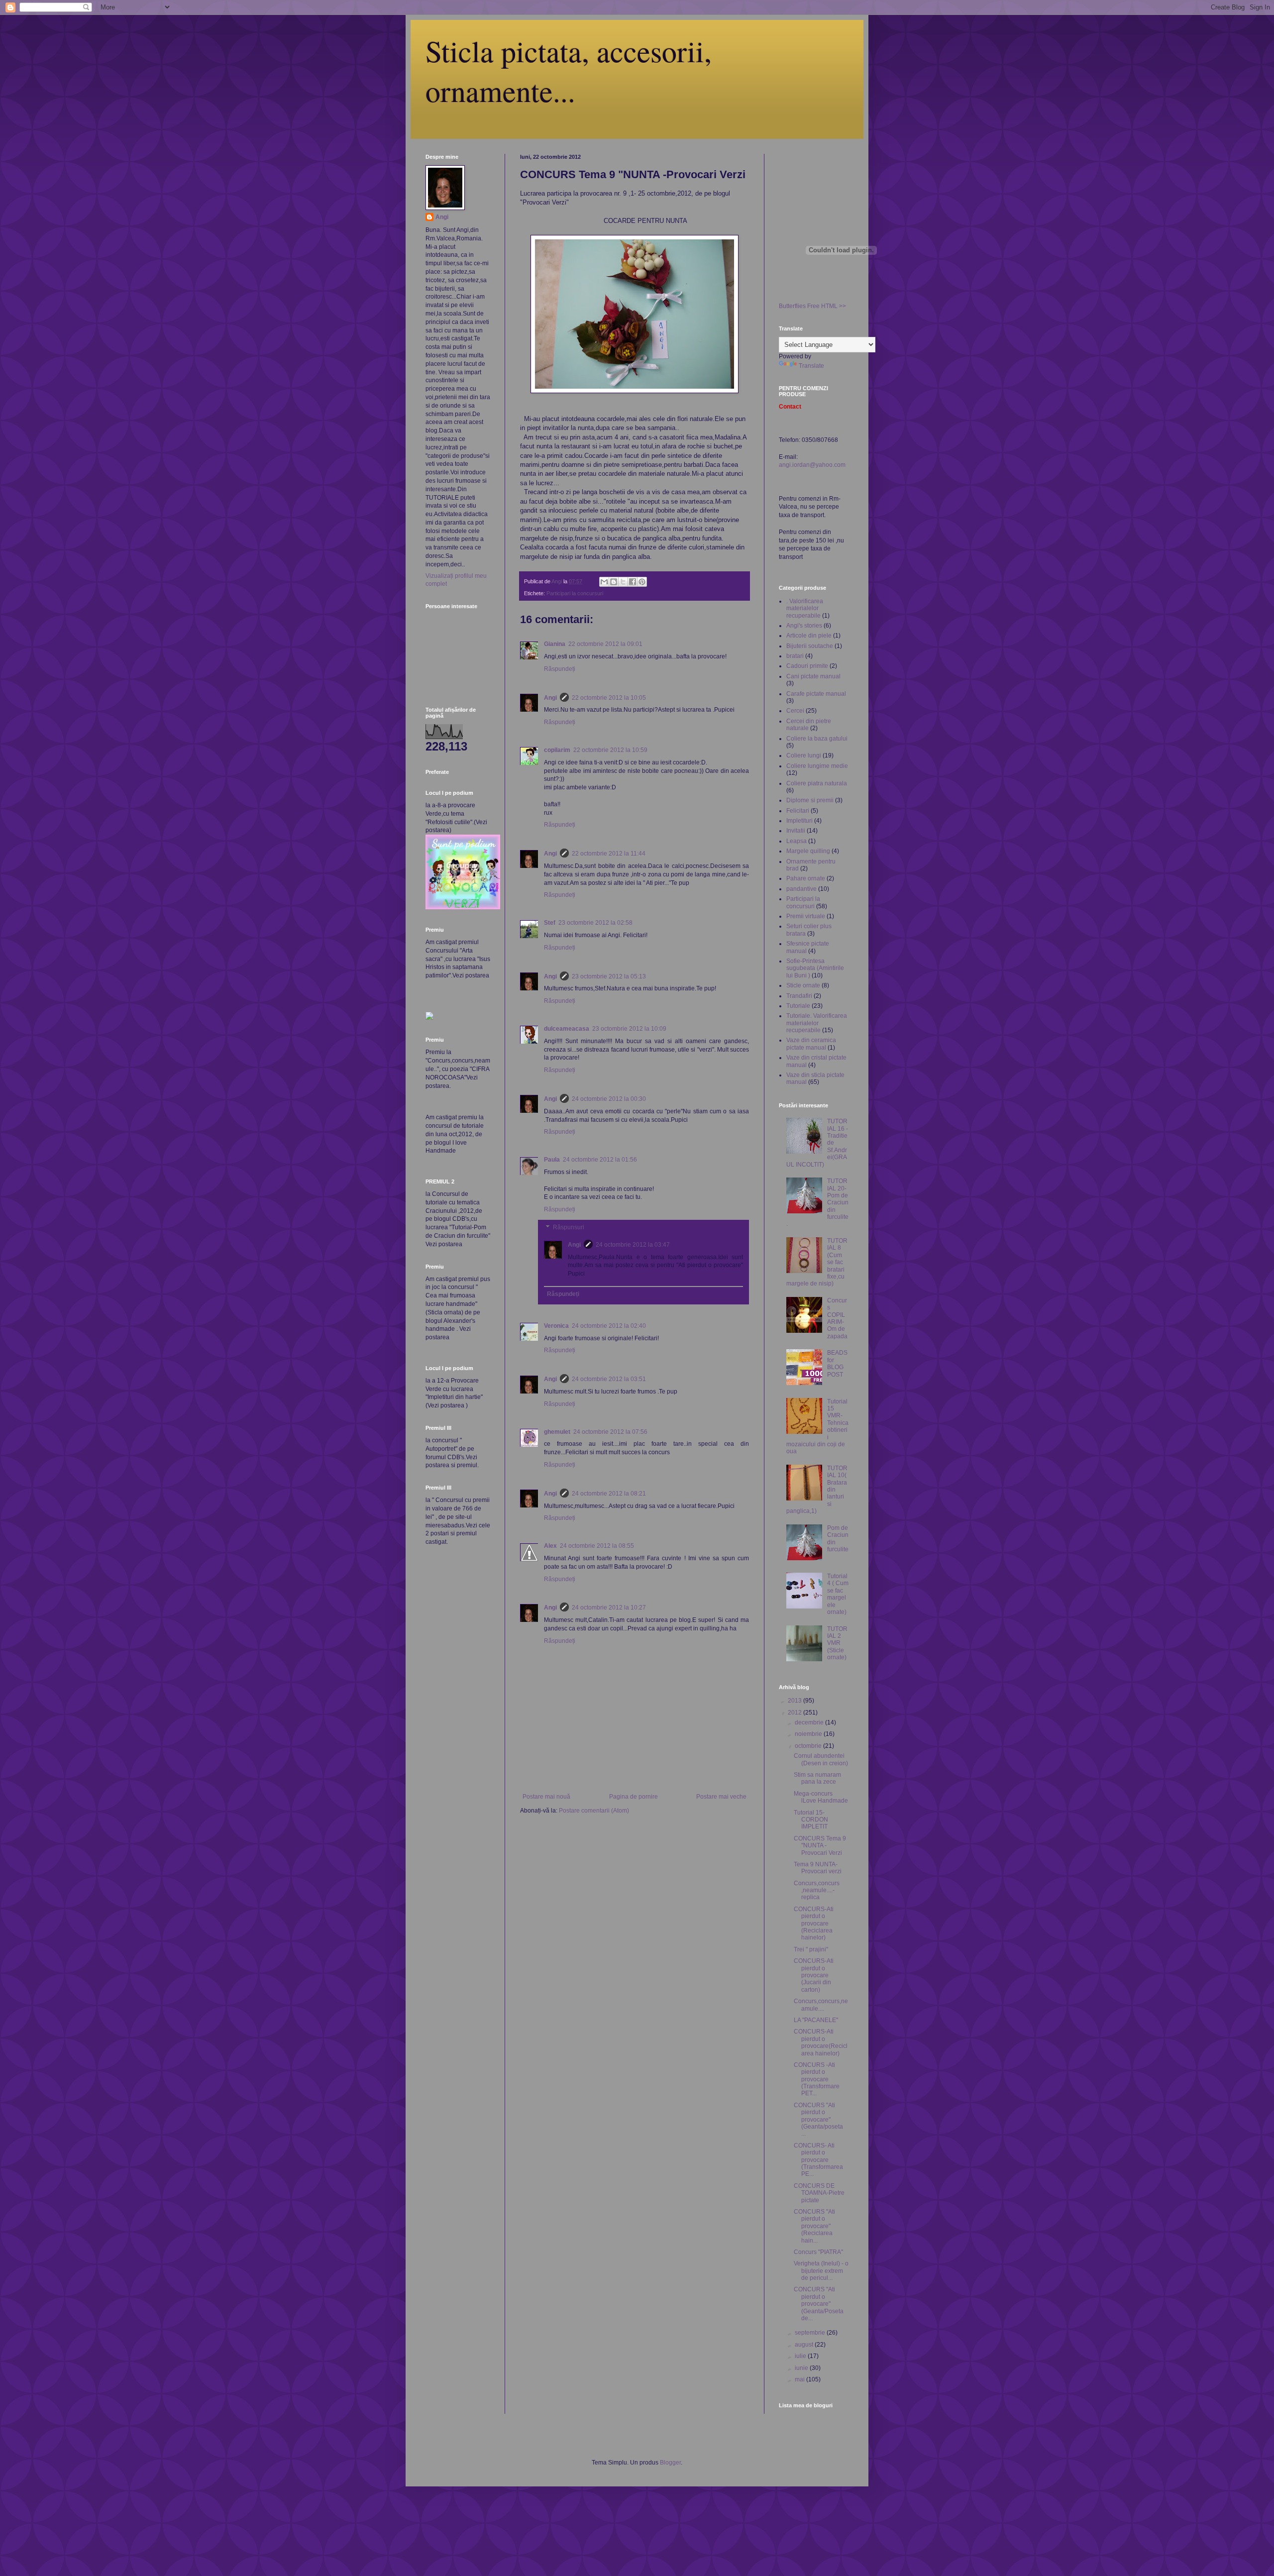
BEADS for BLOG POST (837, 1363)
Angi (550, 698)
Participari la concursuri (575, 593)
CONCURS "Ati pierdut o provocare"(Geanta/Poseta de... (819, 2304)
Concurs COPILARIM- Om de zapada (837, 1318)
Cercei (795, 711)
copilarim (557, 750)
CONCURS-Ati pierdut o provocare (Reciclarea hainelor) (814, 1924)
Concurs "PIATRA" (818, 2252)
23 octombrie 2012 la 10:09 (629, 1029)
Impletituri (799, 821)
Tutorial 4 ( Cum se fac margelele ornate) (838, 1594)
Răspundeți (560, 669)
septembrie (811, 2333)
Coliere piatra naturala (817, 783)
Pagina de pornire (634, 1797)
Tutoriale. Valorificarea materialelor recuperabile (817, 1023)
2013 (796, 1701)
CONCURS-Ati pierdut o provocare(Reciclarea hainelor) (821, 2042)
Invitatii (796, 831)
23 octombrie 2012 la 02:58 (595, 923)
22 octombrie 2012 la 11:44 (609, 854)
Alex (550, 1546)
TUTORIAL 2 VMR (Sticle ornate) (837, 1643)
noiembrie (809, 1734)
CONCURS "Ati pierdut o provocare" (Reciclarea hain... (814, 2226)
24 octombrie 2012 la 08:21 (609, 1494)
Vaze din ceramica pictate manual (811, 1044)
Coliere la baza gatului (817, 739)
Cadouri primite (807, 666)
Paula (552, 1160)
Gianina (555, 644)
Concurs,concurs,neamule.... (821, 2005)
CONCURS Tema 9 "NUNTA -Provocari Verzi (820, 1846)
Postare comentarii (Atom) (594, 1811)
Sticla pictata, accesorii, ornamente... (569, 71)
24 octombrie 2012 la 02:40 (609, 1326)
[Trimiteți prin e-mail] (604, 582)
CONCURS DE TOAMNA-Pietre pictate (819, 2193)
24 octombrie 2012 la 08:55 (597, 1546)
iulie (801, 2356)
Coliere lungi (804, 755)
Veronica (556, 1326)
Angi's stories (804, 626)
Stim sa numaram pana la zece (817, 1778)
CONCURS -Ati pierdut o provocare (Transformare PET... (817, 2079)
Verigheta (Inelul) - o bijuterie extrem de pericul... (821, 2271)
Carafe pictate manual (816, 694)
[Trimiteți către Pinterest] (642, 582)
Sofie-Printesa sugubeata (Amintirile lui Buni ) (815, 968)
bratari (795, 656)
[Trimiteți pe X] (623, 582)
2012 (796, 1713)
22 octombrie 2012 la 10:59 (610, 750)
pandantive (801, 889)
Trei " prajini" (811, 1949)
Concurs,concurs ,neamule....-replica (817, 1890)
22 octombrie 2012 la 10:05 (609, 698)
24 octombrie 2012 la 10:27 (609, 1608)
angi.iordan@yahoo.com (812, 465)
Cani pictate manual (813, 676)
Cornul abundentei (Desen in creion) (821, 1759)
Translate (811, 366)
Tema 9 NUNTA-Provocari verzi (818, 1868)
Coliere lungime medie (817, 766)
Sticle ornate (803, 985)
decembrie (810, 1722)
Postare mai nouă (546, 1797)
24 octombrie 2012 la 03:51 (609, 1379)
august (805, 2345)
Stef (550, 923)
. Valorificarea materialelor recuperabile (805, 608)
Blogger (670, 2463)
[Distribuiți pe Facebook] (633, 582)
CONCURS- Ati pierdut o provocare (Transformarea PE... (818, 2160)
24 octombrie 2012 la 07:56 (610, 1432)
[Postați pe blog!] (614, 582)
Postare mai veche (721, 1797)
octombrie (809, 1746)
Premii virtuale (806, 916)
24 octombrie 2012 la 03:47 (633, 1245)
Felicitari (798, 811)
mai (800, 2379)
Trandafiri (799, 996)
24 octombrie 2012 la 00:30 (609, 1099)
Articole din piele (809, 636)
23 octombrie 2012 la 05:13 (609, 976)
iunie (802, 2368)
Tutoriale (798, 1006)
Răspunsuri (569, 1227)
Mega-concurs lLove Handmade (821, 1797)
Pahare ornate (806, 878)
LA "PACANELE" (816, 2020)
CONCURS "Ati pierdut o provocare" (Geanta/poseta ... (818, 2120)
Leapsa (796, 841)
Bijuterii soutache (810, 646)
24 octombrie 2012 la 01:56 (600, 1160)
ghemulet (557, 1432)
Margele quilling (808, 851)
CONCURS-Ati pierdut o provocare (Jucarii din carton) (814, 1975)
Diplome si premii (810, 800)
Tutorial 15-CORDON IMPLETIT (811, 1820)
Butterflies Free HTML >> (812, 306)
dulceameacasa (567, 1029)
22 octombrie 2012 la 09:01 (605, 644)
